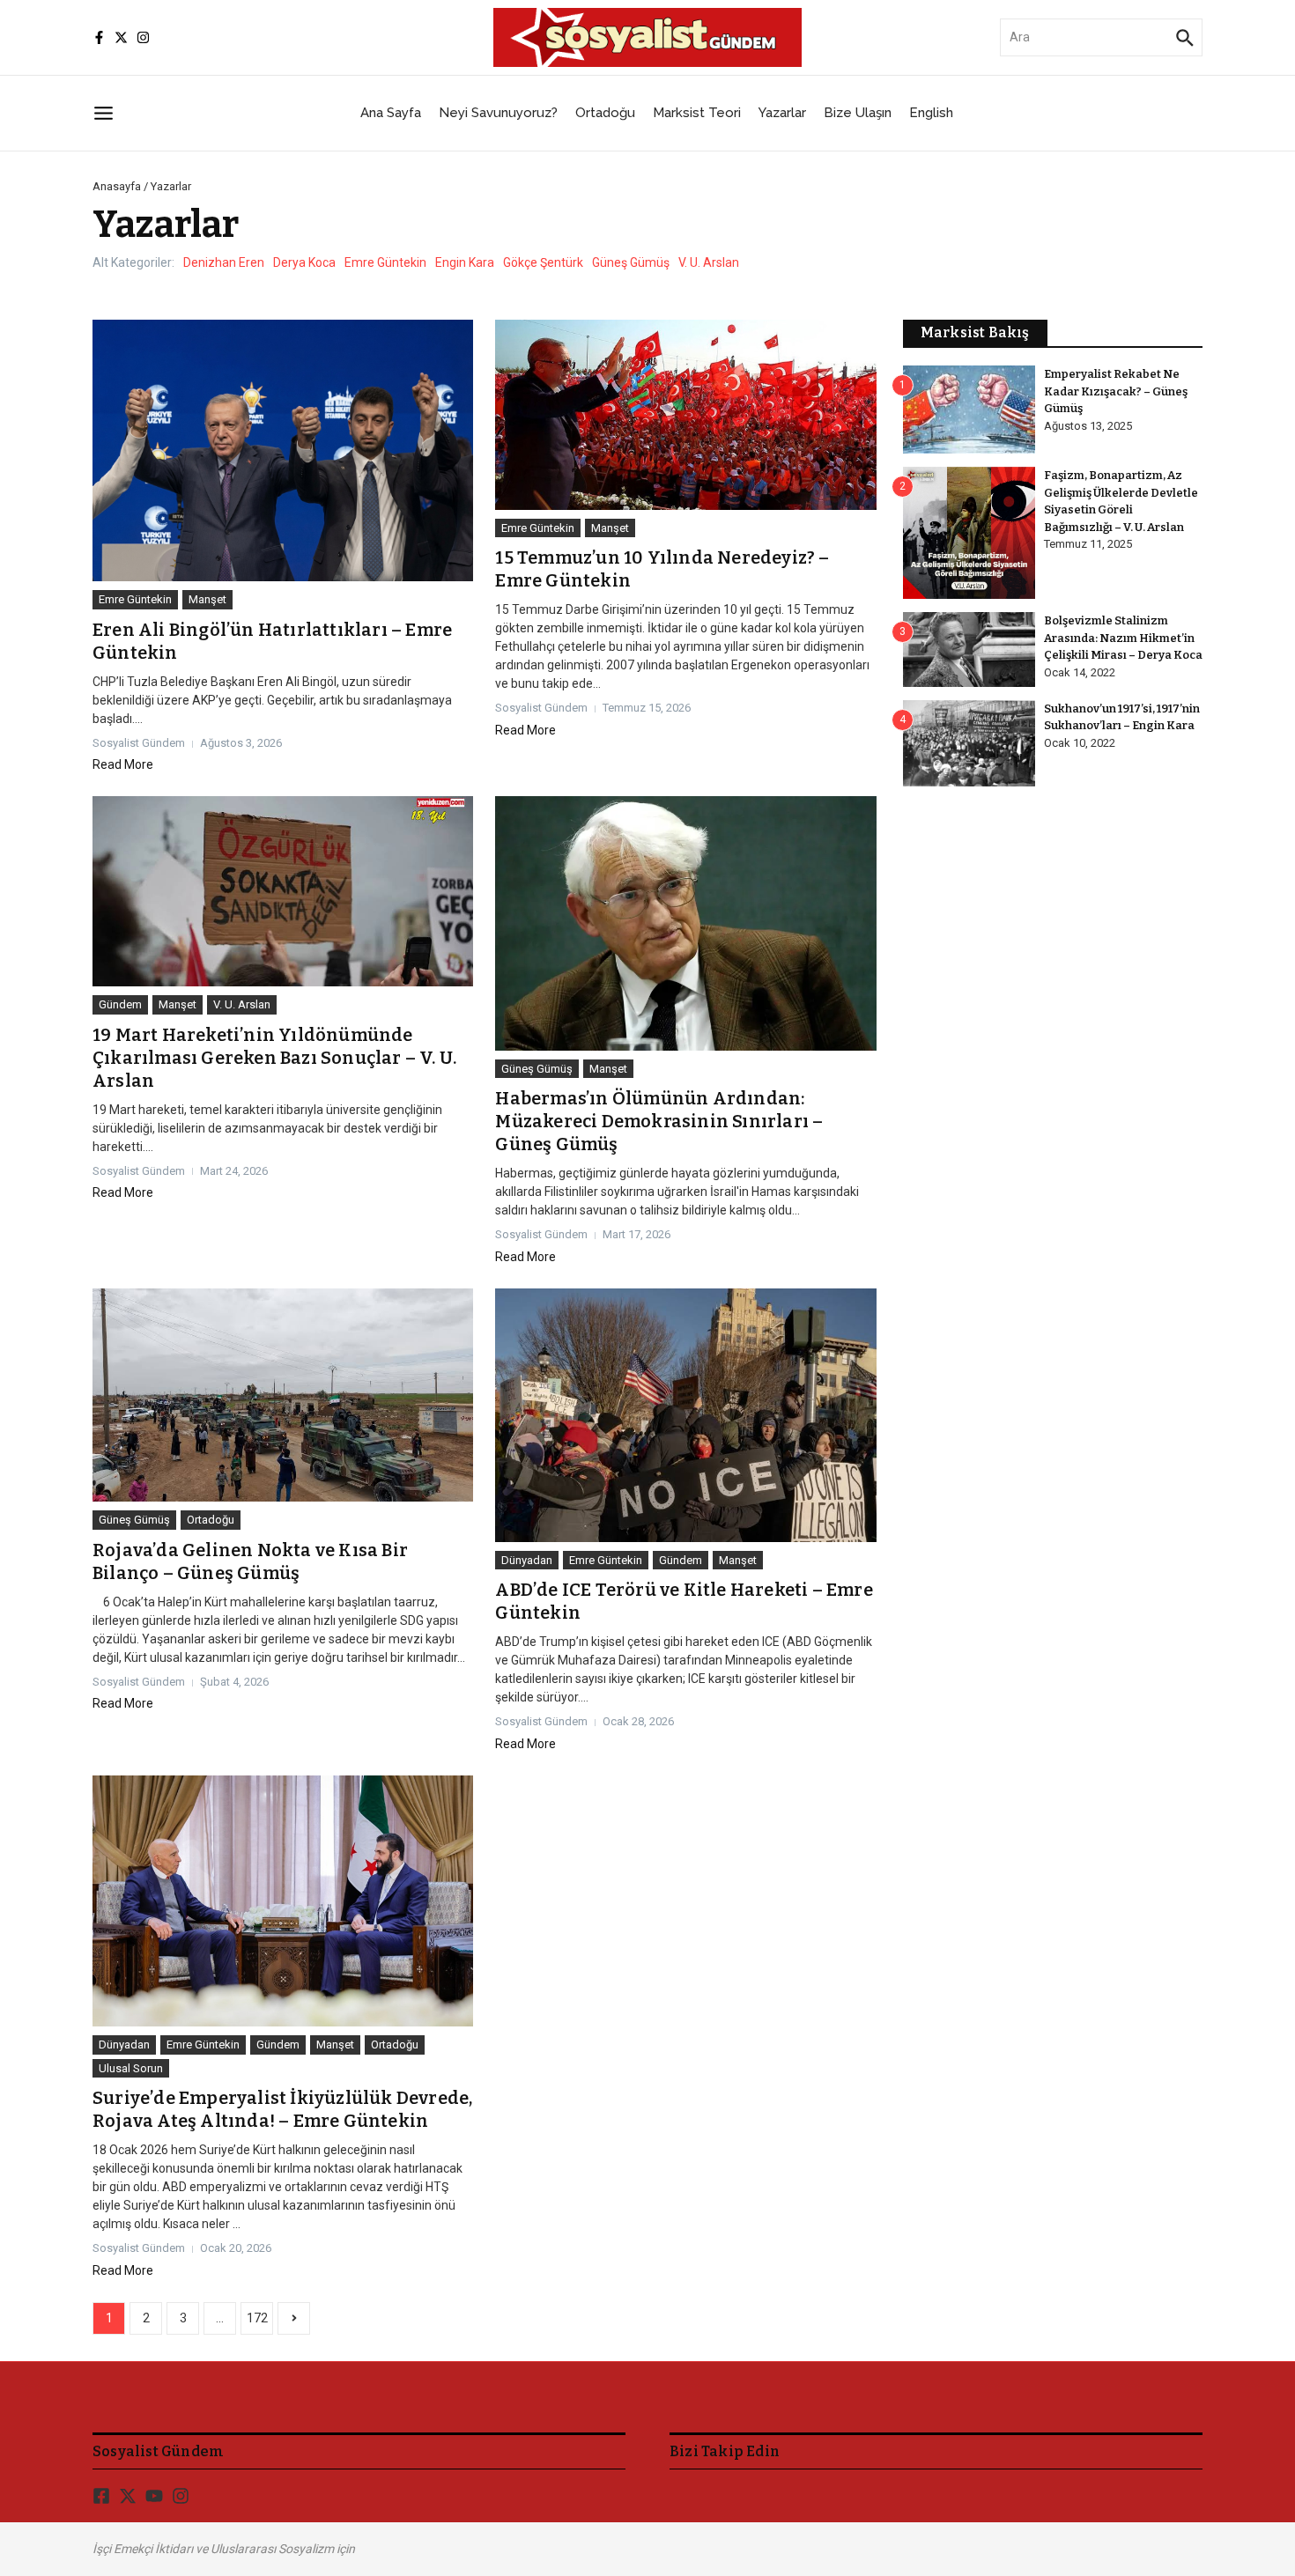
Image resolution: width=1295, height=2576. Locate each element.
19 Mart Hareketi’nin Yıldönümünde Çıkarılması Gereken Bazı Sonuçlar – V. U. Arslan (274, 1058)
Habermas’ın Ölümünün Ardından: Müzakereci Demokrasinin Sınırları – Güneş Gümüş (659, 1121)
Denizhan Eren (224, 262)
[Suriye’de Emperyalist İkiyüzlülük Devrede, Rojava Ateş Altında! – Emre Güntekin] (283, 1901)
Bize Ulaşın (858, 113)
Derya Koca (304, 262)
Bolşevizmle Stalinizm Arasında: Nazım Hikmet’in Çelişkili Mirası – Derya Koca (1123, 638)
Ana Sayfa (391, 113)
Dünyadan (527, 1560)
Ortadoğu (605, 113)
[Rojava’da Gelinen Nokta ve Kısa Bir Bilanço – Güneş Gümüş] (283, 1395)
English (931, 113)
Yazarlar (782, 113)
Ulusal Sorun (131, 2068)
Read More (123, 764)
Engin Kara (465, 262)
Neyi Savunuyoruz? (498, 113)
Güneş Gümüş (631, 262)
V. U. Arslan (709, 262)
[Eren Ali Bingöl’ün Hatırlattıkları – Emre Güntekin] (283, 451)
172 (257, 2318)
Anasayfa (117, 186)
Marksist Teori (697, 113)
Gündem (120, 1004)
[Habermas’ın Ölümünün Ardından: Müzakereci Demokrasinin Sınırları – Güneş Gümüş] (685, 923)
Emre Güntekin (385, 262)
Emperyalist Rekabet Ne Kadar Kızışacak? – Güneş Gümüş (1116, 391)
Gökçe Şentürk (543, 262)
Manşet (207, 599)
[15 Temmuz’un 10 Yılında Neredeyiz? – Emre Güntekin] (685, 415)
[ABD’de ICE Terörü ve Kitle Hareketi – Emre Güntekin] (685, 1415)
